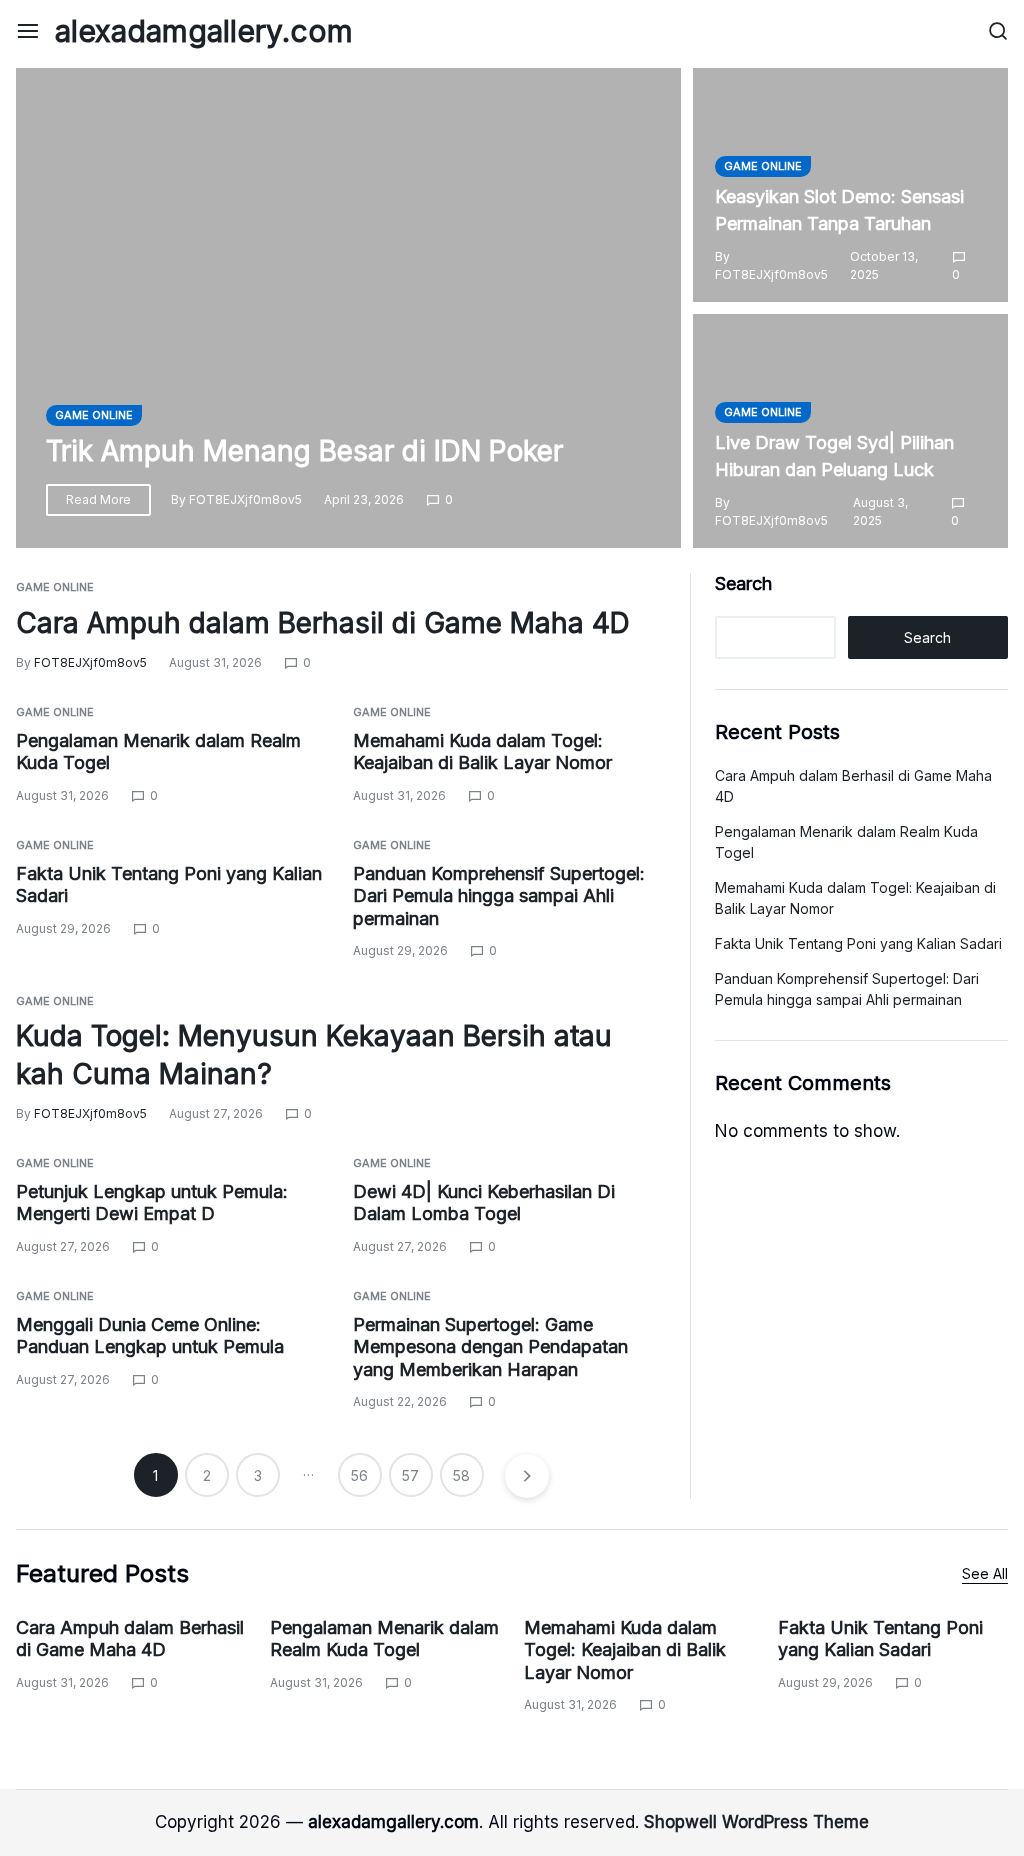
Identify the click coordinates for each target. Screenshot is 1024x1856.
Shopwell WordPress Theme (756, 1822)
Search (743, 583)
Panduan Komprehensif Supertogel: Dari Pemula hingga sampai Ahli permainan (499, 896)
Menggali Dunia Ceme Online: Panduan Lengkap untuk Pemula (150, 1336)
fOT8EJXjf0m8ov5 (245, 499)
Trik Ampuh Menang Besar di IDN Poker (304, 451)
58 (461, 1475)
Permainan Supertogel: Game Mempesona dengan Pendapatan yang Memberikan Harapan (490, 1347)
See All (985, 1573)
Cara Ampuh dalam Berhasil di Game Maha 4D (323, 623)
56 (359, 1475)
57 (410, 1475)
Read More (98, 499)
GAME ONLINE (94, 415)
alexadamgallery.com (204, 31)
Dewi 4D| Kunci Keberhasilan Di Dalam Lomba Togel (484, 1203)
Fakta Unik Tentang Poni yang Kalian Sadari (858, 943)
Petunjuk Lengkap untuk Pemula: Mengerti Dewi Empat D (152, 1203)
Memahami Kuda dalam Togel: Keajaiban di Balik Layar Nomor (482, 752)
